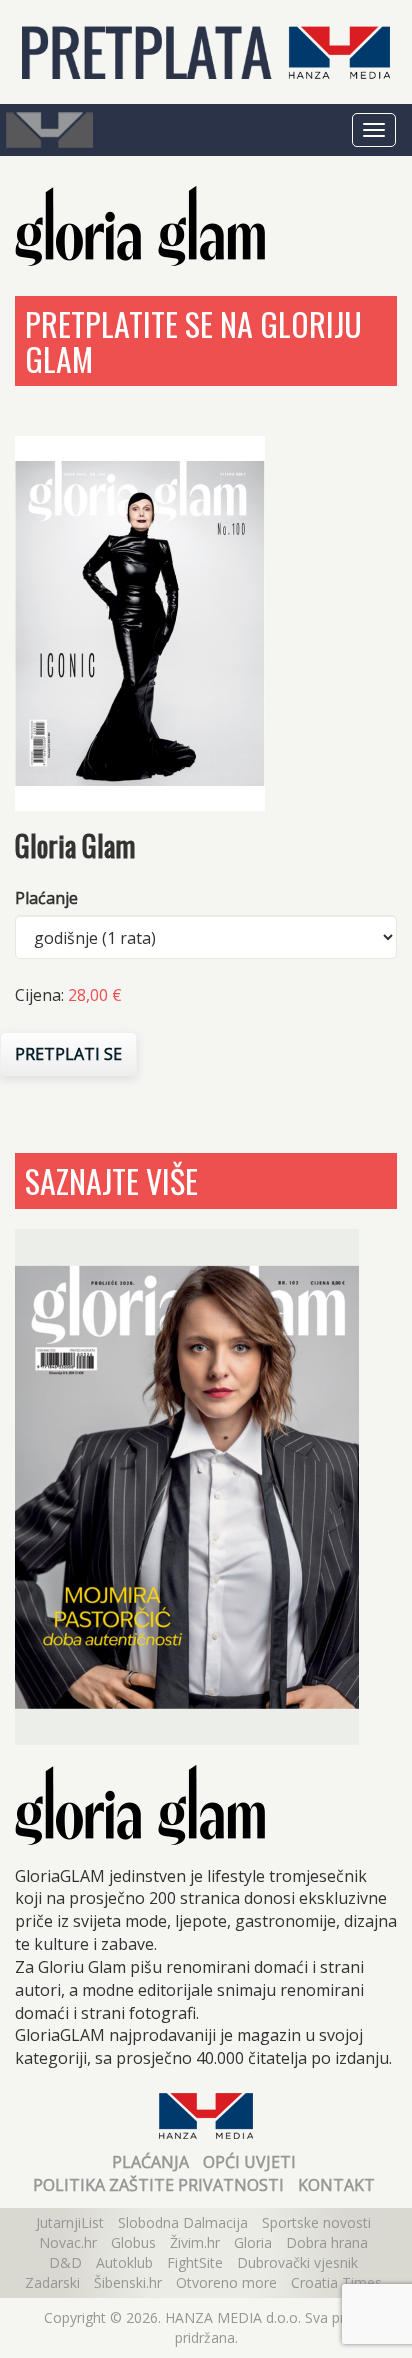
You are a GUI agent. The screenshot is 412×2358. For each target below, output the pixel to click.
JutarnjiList (70, 2222)
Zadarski (52, 2282)
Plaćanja (150, 2162)
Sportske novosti (316, 2222)
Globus (133, 2242)
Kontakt (336, 2185)
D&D (65, 2262)
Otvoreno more (226, 2282)
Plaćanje (46, 898)
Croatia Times (336, 2282)
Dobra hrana (327, 2242)
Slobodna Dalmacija (183, 2222)
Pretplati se (68, 1054)
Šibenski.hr (128, 2282)
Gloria (253, 2242)
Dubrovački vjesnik (297, 2262)
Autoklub (124, 2262)
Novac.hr (68, 2242)
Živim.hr (195, 2242)
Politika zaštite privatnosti (158, 2185)
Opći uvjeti (249, 2162)
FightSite (195, 2262)
